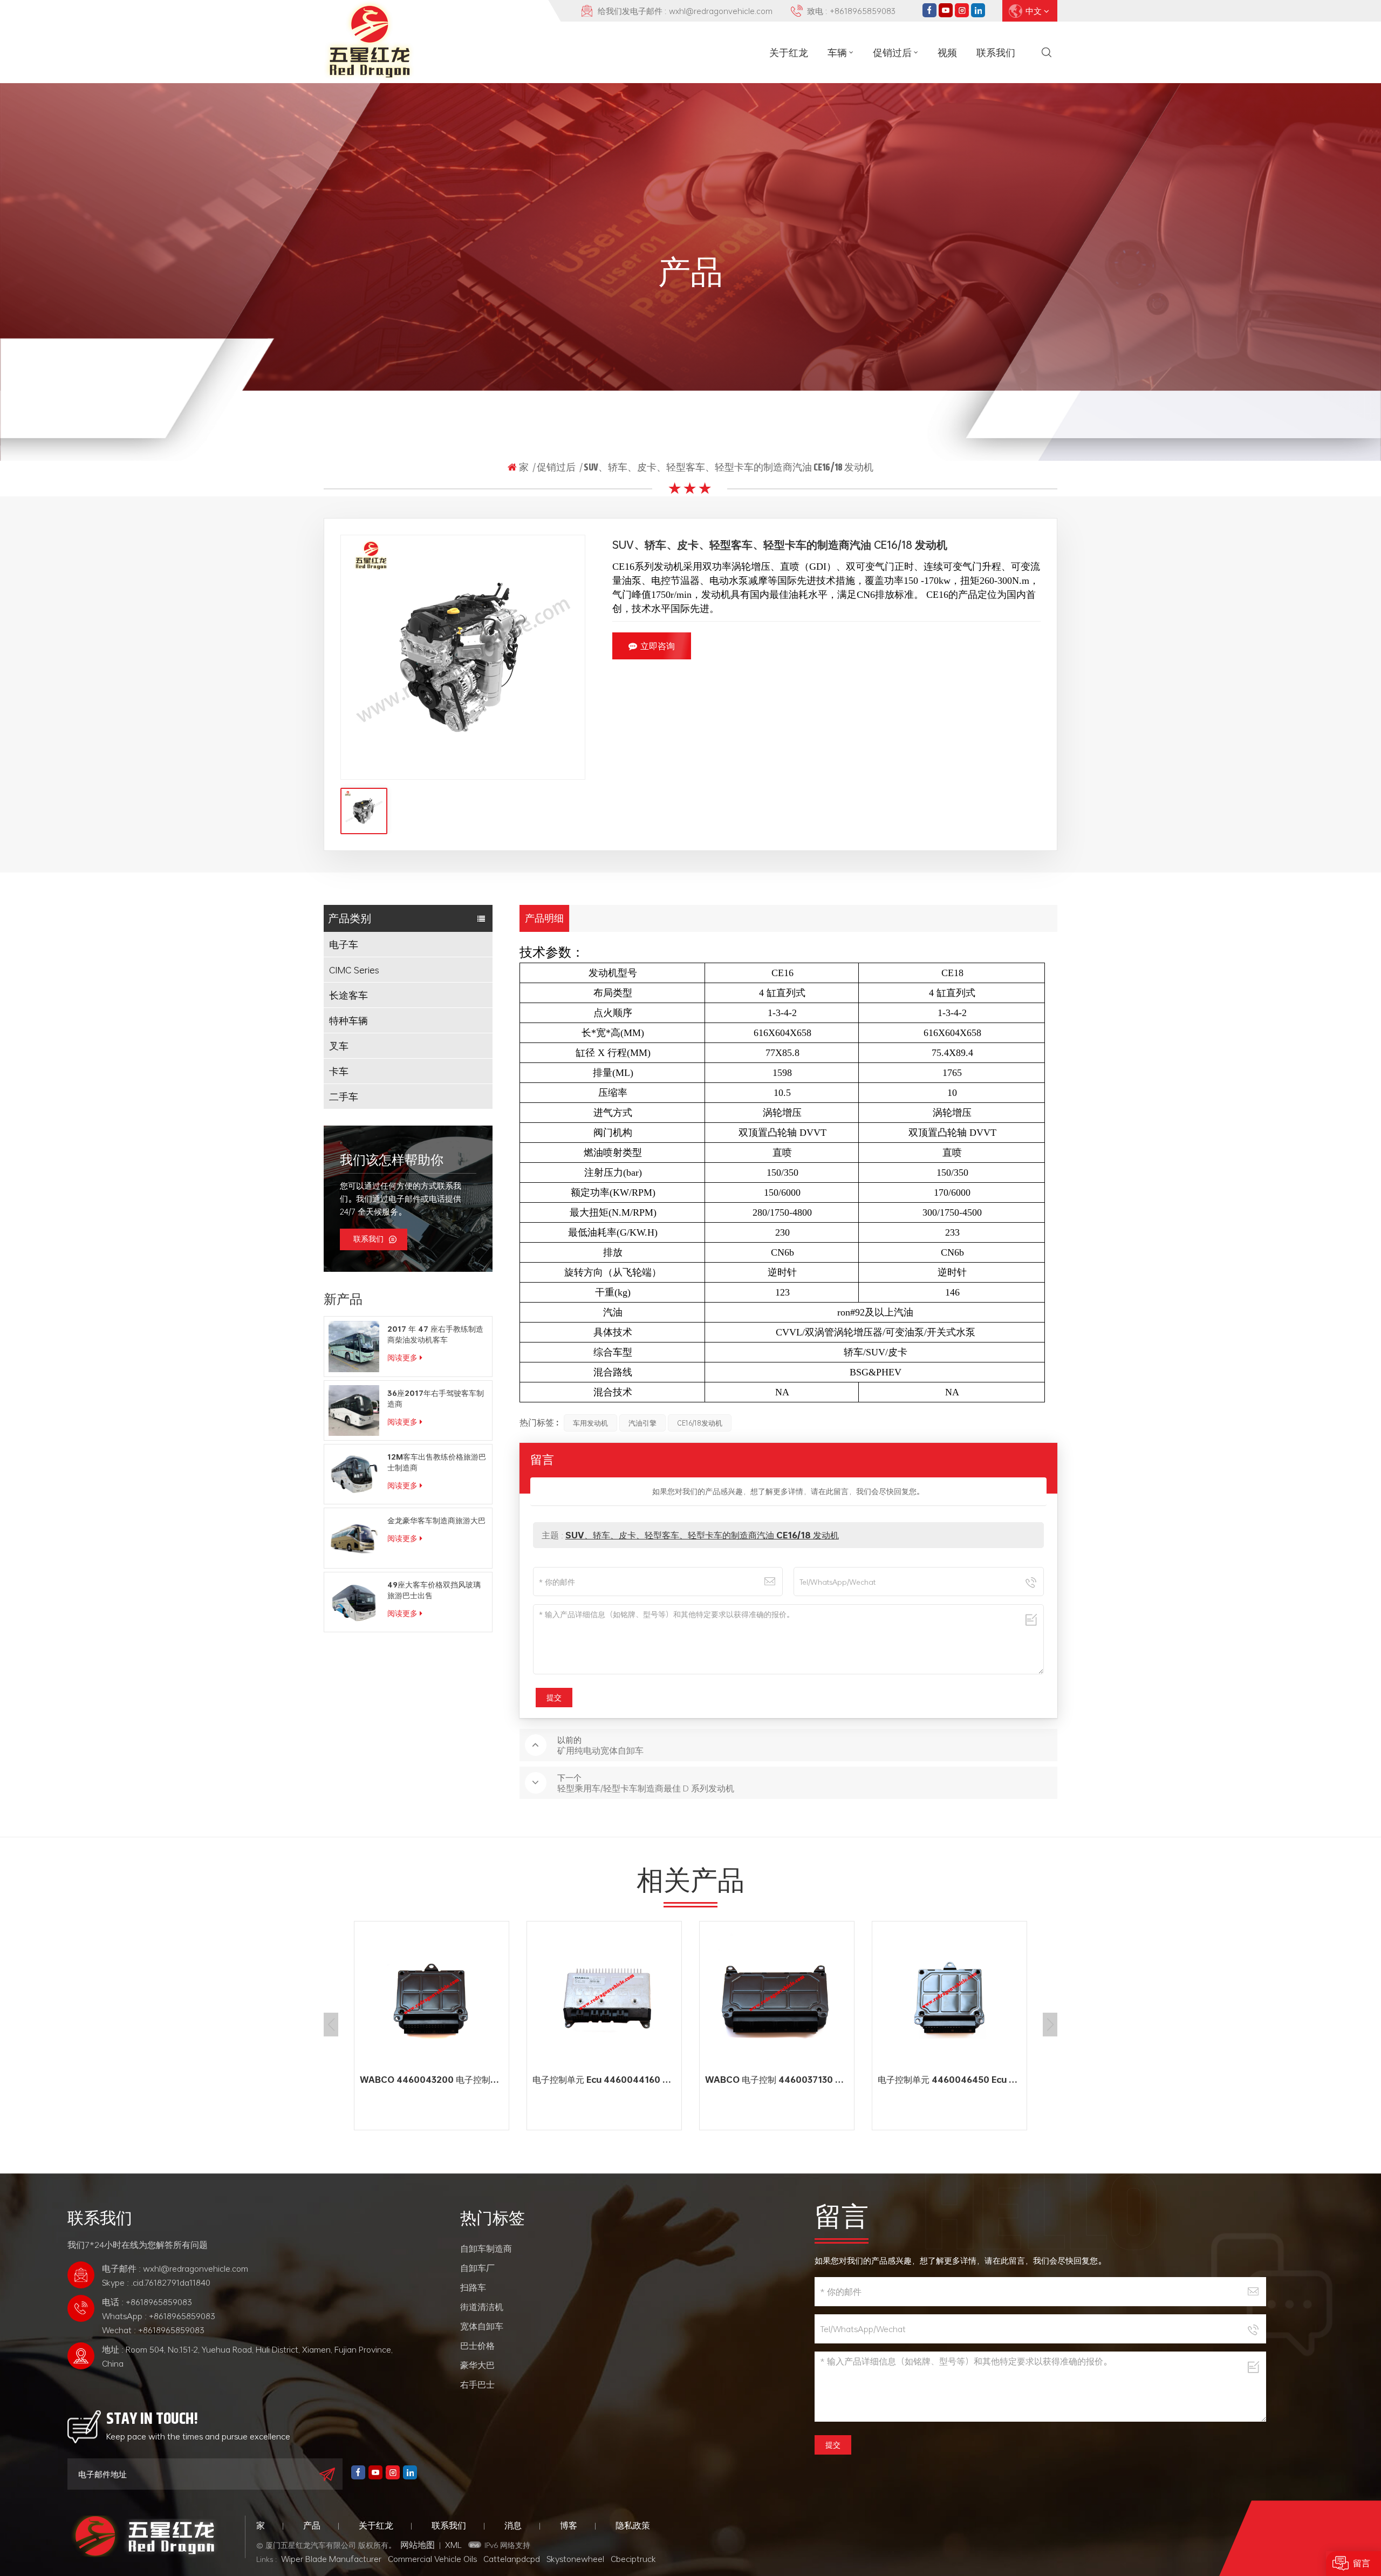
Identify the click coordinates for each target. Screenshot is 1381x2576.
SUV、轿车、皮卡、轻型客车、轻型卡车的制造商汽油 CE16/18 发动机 (702, 1535)
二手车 (344, 1096)
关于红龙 (789, 52)
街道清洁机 (482, 2307)
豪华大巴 (477, 2365)
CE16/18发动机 (700, 1423)
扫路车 (473, 2287)
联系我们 (996, 52)
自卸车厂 (477, 2268)
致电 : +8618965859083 (851, 11)
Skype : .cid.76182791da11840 (156, 2282)
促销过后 (892, 52)
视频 (947, 52)
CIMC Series (354, 970)
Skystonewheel (575, 2559)
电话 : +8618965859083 (147, 2302)
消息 (513, 2525)
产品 (312, 2525)
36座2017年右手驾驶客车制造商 (436, 1399)
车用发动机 (590, 1423)
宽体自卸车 (482, 2326)
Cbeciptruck (633, 2559)
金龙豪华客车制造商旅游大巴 (436, 1521)
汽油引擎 (642, 1423)
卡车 (339, 1071)
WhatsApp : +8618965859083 (159, 2316)
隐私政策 (633, 2525)
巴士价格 (477, 2346)
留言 (1362, 2563)
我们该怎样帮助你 (392, 1160)
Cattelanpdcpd (512, 2559)
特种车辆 (348, 1020)
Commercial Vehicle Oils (432, 2559)
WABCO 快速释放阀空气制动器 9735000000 (952, 2080)
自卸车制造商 (486, 2248)
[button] (1050, 2025)
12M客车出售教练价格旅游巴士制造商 (437, 1462)
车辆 (837, 52)
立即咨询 (658, 646)
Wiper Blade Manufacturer (331, 2559)
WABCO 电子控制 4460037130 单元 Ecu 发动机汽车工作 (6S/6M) (607, 2080)
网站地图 (418, 2545)
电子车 (344, 944)
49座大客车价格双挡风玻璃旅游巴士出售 (434, 1590)
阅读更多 (402, 1357)
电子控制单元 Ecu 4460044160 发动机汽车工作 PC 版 (434, 2080)
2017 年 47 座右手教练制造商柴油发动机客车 (435, 1334)
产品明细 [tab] (544, 918)
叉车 (339, 1046)
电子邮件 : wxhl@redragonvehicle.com (175, 2268)
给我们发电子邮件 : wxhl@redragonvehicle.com (685, 11)
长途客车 (348, 995)
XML (453, 2545)
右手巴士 (477, 2384)
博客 (569, 2525)
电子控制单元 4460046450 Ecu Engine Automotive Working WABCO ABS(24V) (780, 2080)
